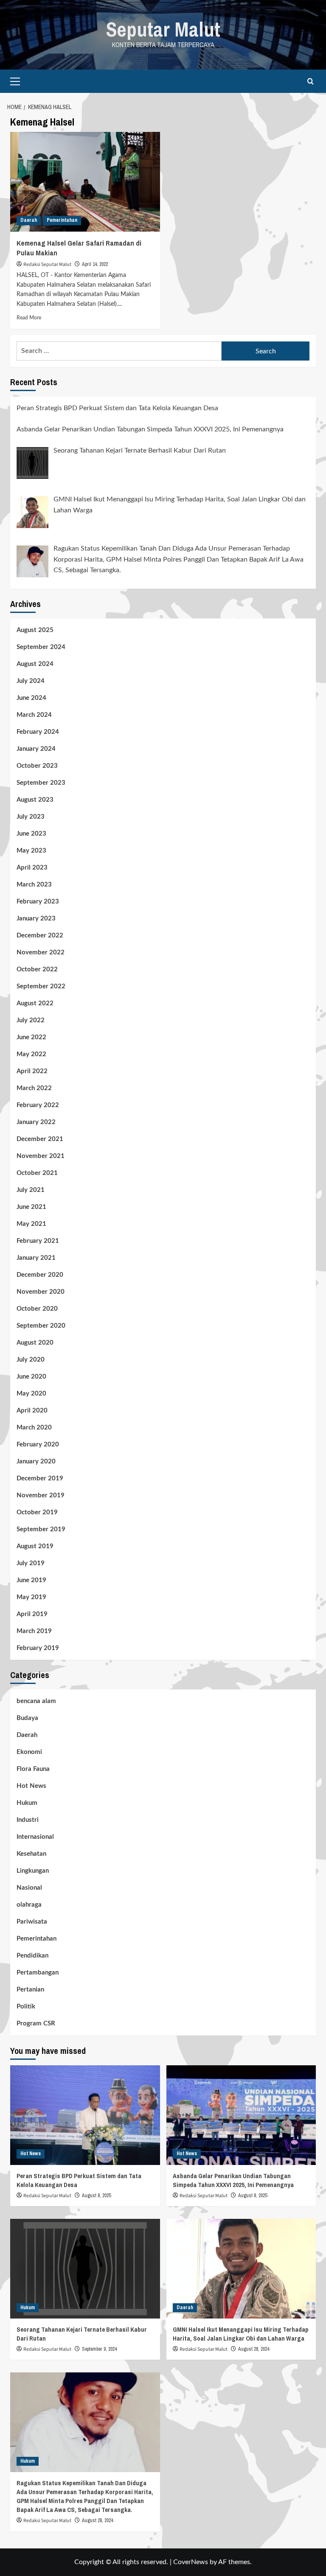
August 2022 (35, 1003)
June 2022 (31, 1037)
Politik (26, 2007)
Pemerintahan (62, 220)
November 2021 (41, 1156)
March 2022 (34, 1088)
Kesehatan (31, 1854)
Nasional (29, 1888)
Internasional (35, 1837)
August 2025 (35, 630)
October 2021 (37, 1173)
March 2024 (34, 715)
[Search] (311, 81)
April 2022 (32, 1071)
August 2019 (35, 1546)
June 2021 (31, 1207)
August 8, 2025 (96, 2196)
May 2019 (31, 1597)
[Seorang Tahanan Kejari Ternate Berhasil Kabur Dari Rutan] (85, 2269)
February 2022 (38, 1105)
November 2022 (41, 952)
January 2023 (36, 919)
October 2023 (37, 766)
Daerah (29, 220)
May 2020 (31, 1394)
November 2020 (41, 1292)
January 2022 (36, 1122)
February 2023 (38, 902)
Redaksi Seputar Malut (47, 264)
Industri (28, 1820)
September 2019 (41, 1529)
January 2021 (36, 1258)
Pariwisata (32, 1922)
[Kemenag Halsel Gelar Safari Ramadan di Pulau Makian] (85, 182)
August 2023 (35, 800)
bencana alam (36, 1701)
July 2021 (31, 1190)
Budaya (27, 1718)
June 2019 (31, 1580)
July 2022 (31, 1020)
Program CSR (36, 2024)
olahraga (29, 1905)
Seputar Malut (163, 29)
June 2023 (31, 834)
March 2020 (34, 1428)
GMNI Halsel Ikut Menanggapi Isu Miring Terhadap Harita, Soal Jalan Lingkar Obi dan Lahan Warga (241, 2334)
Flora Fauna (33, 1769)
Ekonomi (29, 1752)
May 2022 (31, 1054)
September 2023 (41, 783)
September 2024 (41, 647)
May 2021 (31, 1224)
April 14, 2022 (95, 264)
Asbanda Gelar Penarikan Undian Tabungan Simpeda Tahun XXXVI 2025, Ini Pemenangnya (233, 2180)
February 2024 (38, 732)
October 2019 (37, 1512)
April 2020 (32, 1411)
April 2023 (32, 868)
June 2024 (31, 698)
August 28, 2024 (254, 2349)
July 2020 (31, 1360)
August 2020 (35, 1343)
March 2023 (34, 885)
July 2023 (31, 817)
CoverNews (191, 2562)
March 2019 (34, 1631)
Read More (29, 318)
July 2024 (31, 681)
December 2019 (40, 1478)
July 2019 (31, 1563)
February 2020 (38, 1445)
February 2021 (38, 1241)
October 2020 (37, 1309)
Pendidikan (32, 1956)
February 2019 (38, 1648)
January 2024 (36, 749)
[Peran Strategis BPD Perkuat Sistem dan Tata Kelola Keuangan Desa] (85, 2115)
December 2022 (40, 936)
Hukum (27, 1803)
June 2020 (31, 1377)
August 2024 (35, 664)
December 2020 (40, 1275)
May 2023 (31, 851)
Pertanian (30, 1990)
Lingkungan (33, 1871)
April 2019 (32, 1614)
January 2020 (36, 1461)
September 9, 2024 (99, 2349)
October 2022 (37, 969)
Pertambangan (38, 1973)
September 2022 (41, 986)
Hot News (31, 1786)
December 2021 (40, 1139)
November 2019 (41, 1495)
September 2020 (41, 1326)
